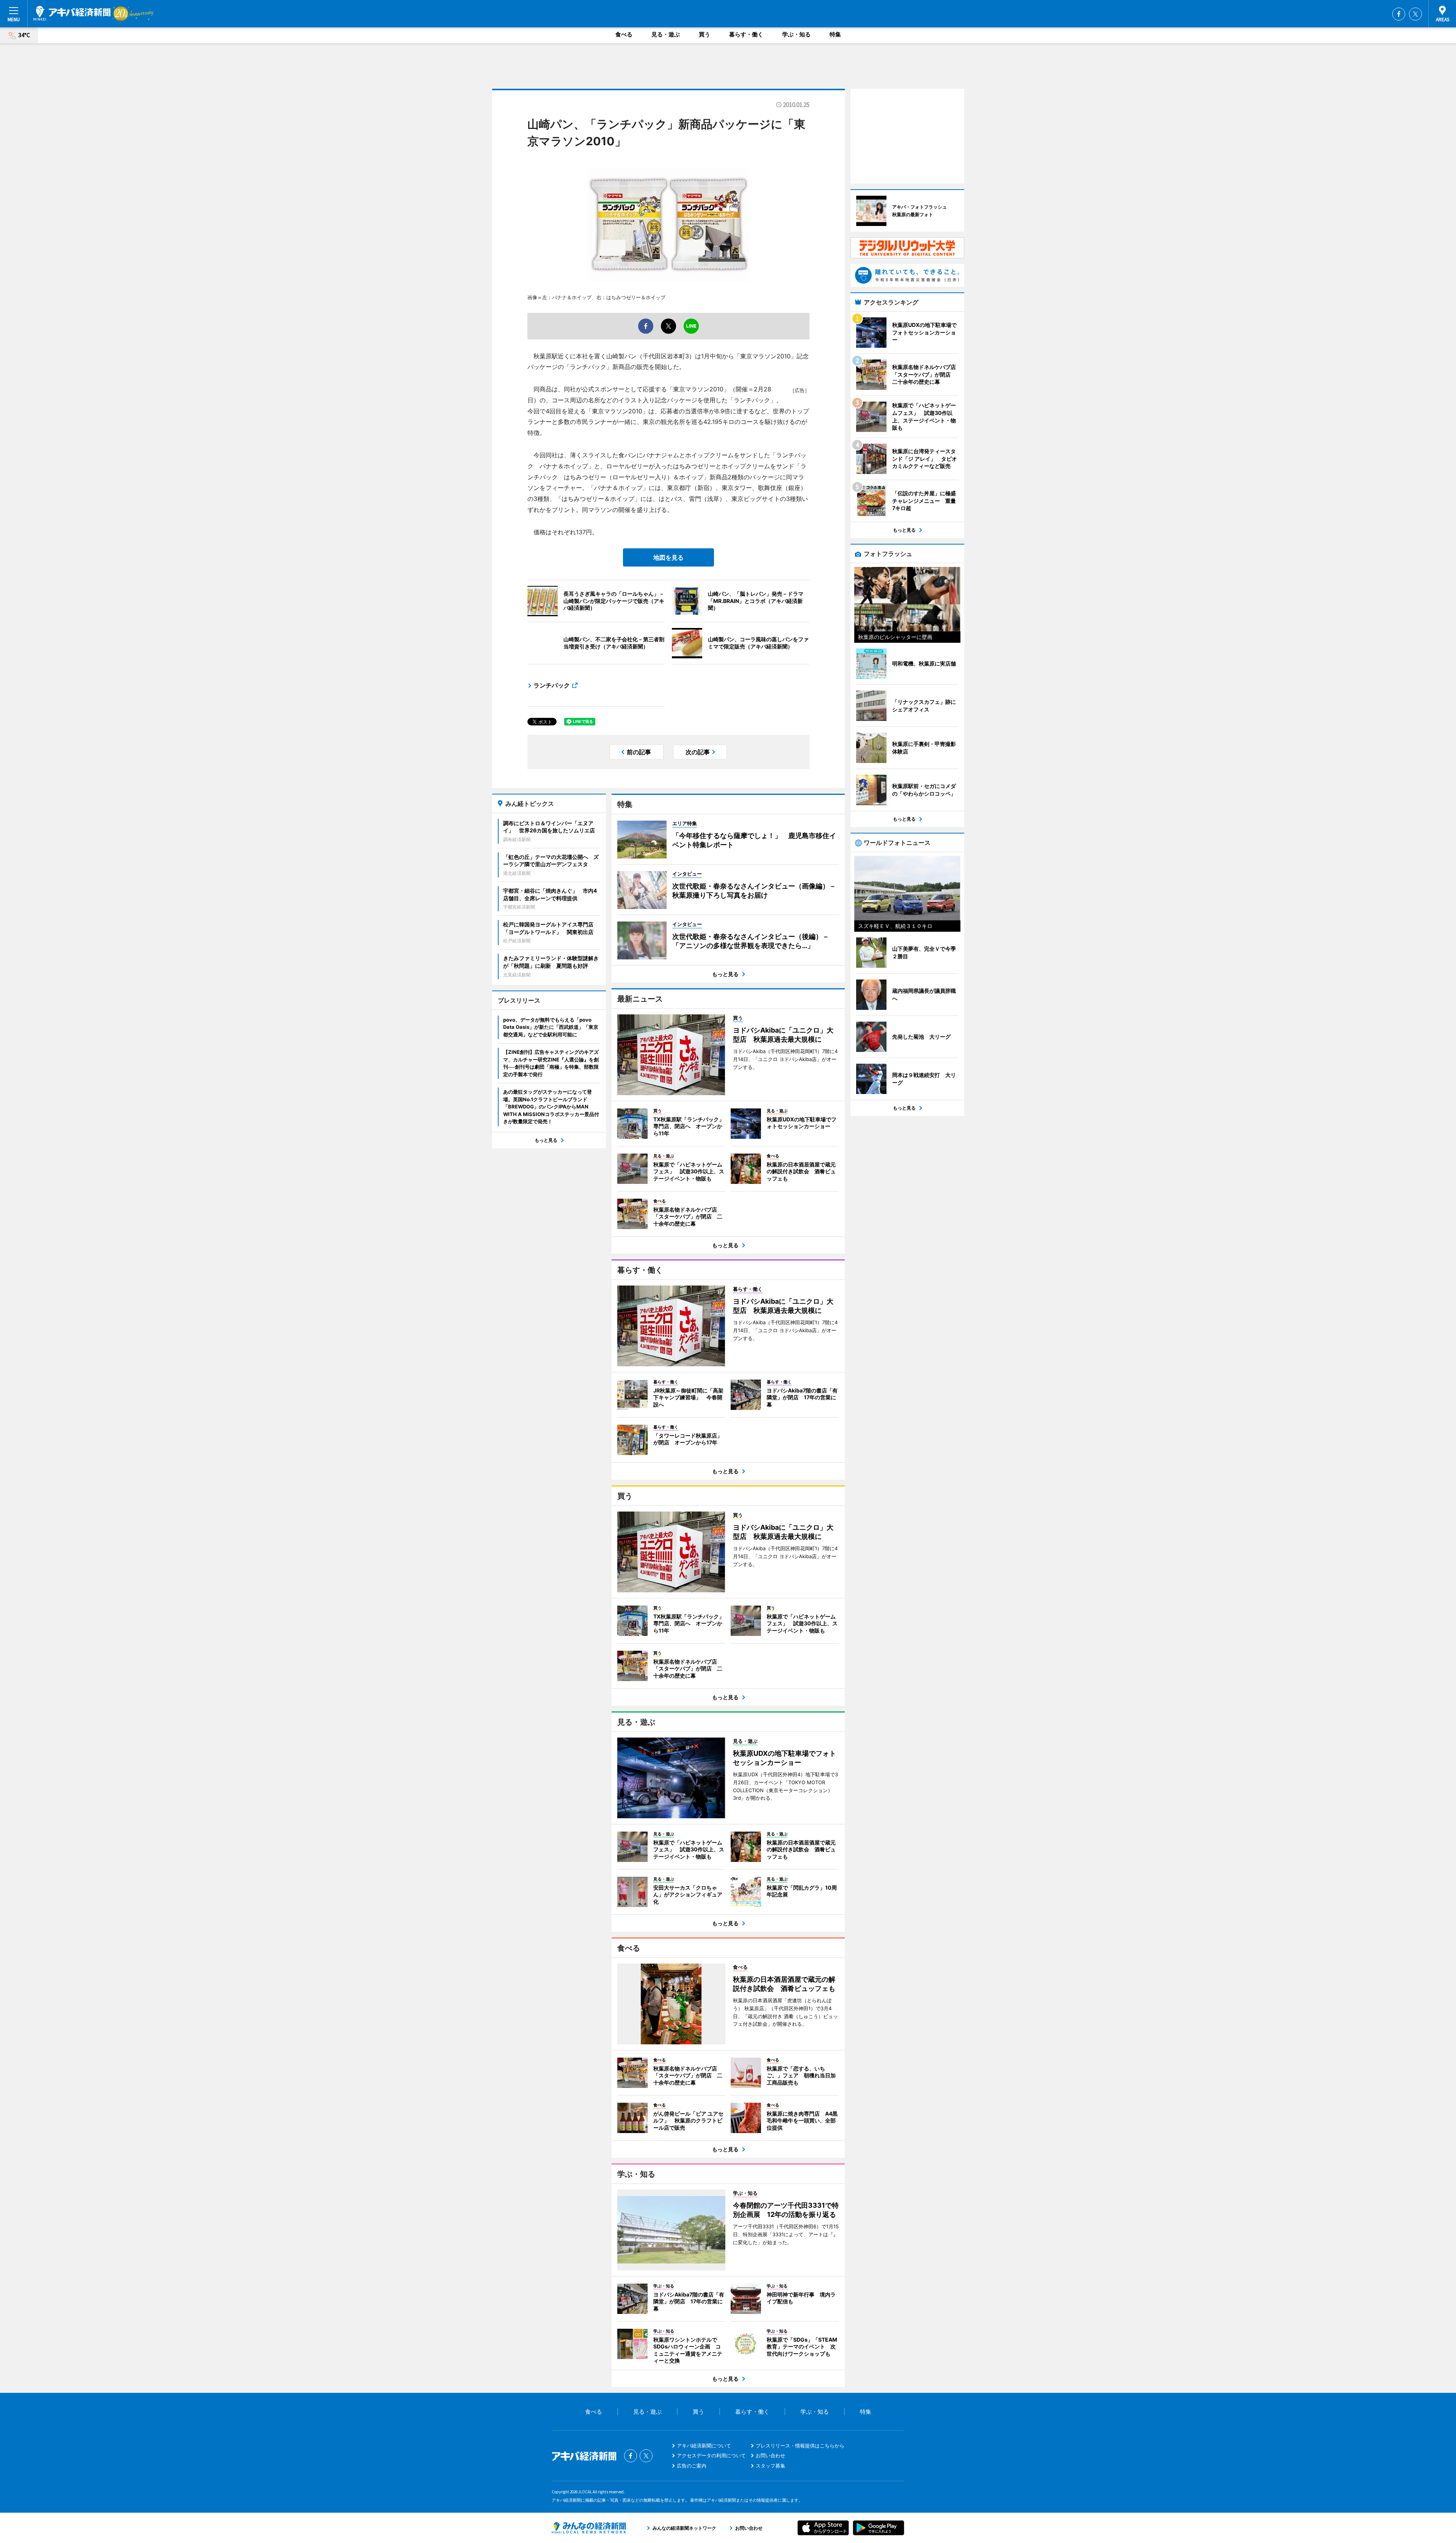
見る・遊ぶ (666, 34)
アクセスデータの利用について (711, 2455)
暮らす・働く (746, 34)
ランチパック (552, 685)
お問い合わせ (770, 2455)
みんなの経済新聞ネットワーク (589, 2528)
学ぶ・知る (796, 34)
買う (704, 34)
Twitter (1415, 14)
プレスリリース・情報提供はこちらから (800, 2446)
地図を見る (668, 557)
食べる (624, 34)
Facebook (1399, 14)
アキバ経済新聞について (704, 2446)
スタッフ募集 (770, 2466)
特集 (835, 34)
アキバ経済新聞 (72, 13)
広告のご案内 (692, 2466)
